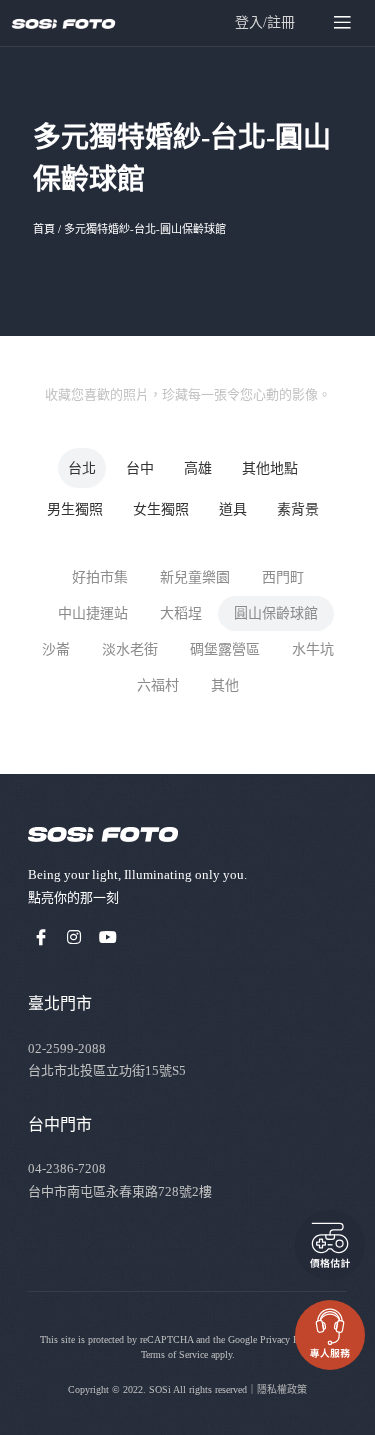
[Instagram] (75, 937)
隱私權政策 (282, 1389)
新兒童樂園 (195, 577)
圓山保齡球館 (276, 613)
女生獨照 (161, 509)
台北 (82, 468)
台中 (140, 468)
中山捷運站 (93, 613)
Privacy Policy (289, 1339)
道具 (233, 509)
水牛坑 (313, 649)
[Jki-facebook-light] (41, 937)
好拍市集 (100, 577)
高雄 (198, 468)
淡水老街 (130, 649)
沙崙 (56, 649)
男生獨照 (75, 509)
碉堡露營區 (225, 649)
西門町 (283, 577)
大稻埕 (181, 613)
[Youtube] (108, 937)
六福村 (158, 685)
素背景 (298, 509)
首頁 (44, 229)
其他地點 (270, 468)
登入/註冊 (265, 22)
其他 (225, 685)
